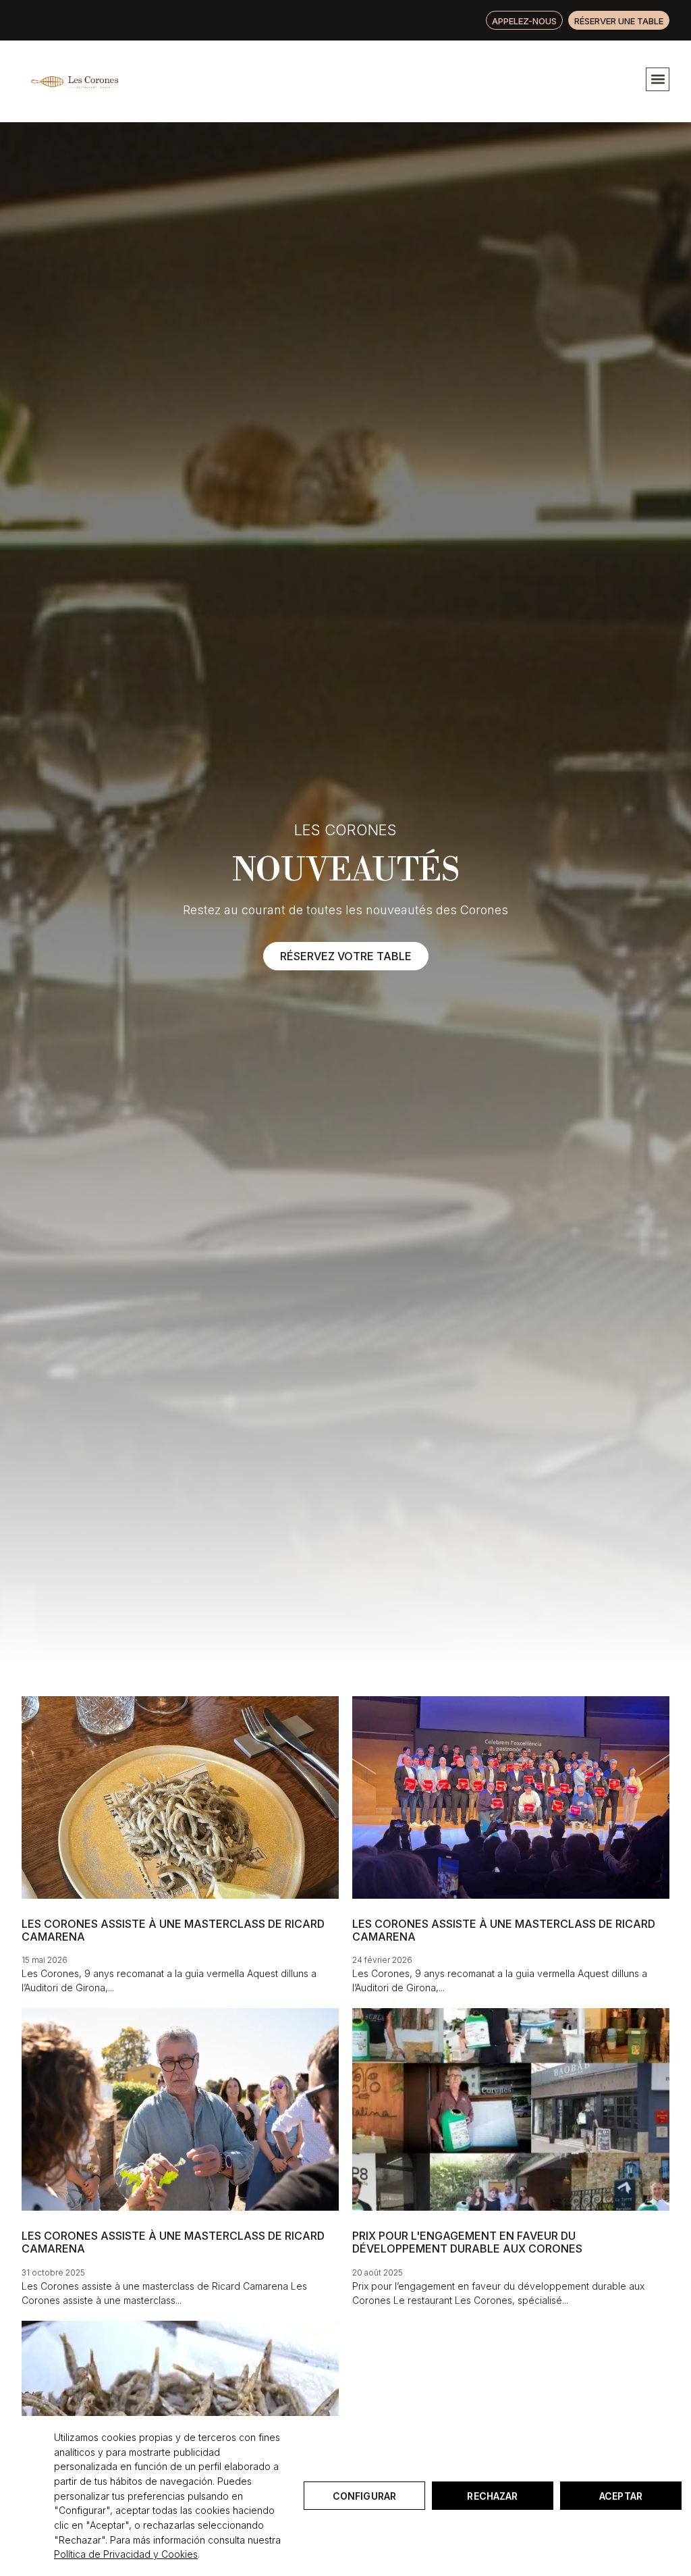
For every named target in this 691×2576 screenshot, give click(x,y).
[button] (658, 79)
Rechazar (492, 2496)
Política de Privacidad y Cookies (126, 2554)
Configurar (364, 2496)
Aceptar (621, 2496)
